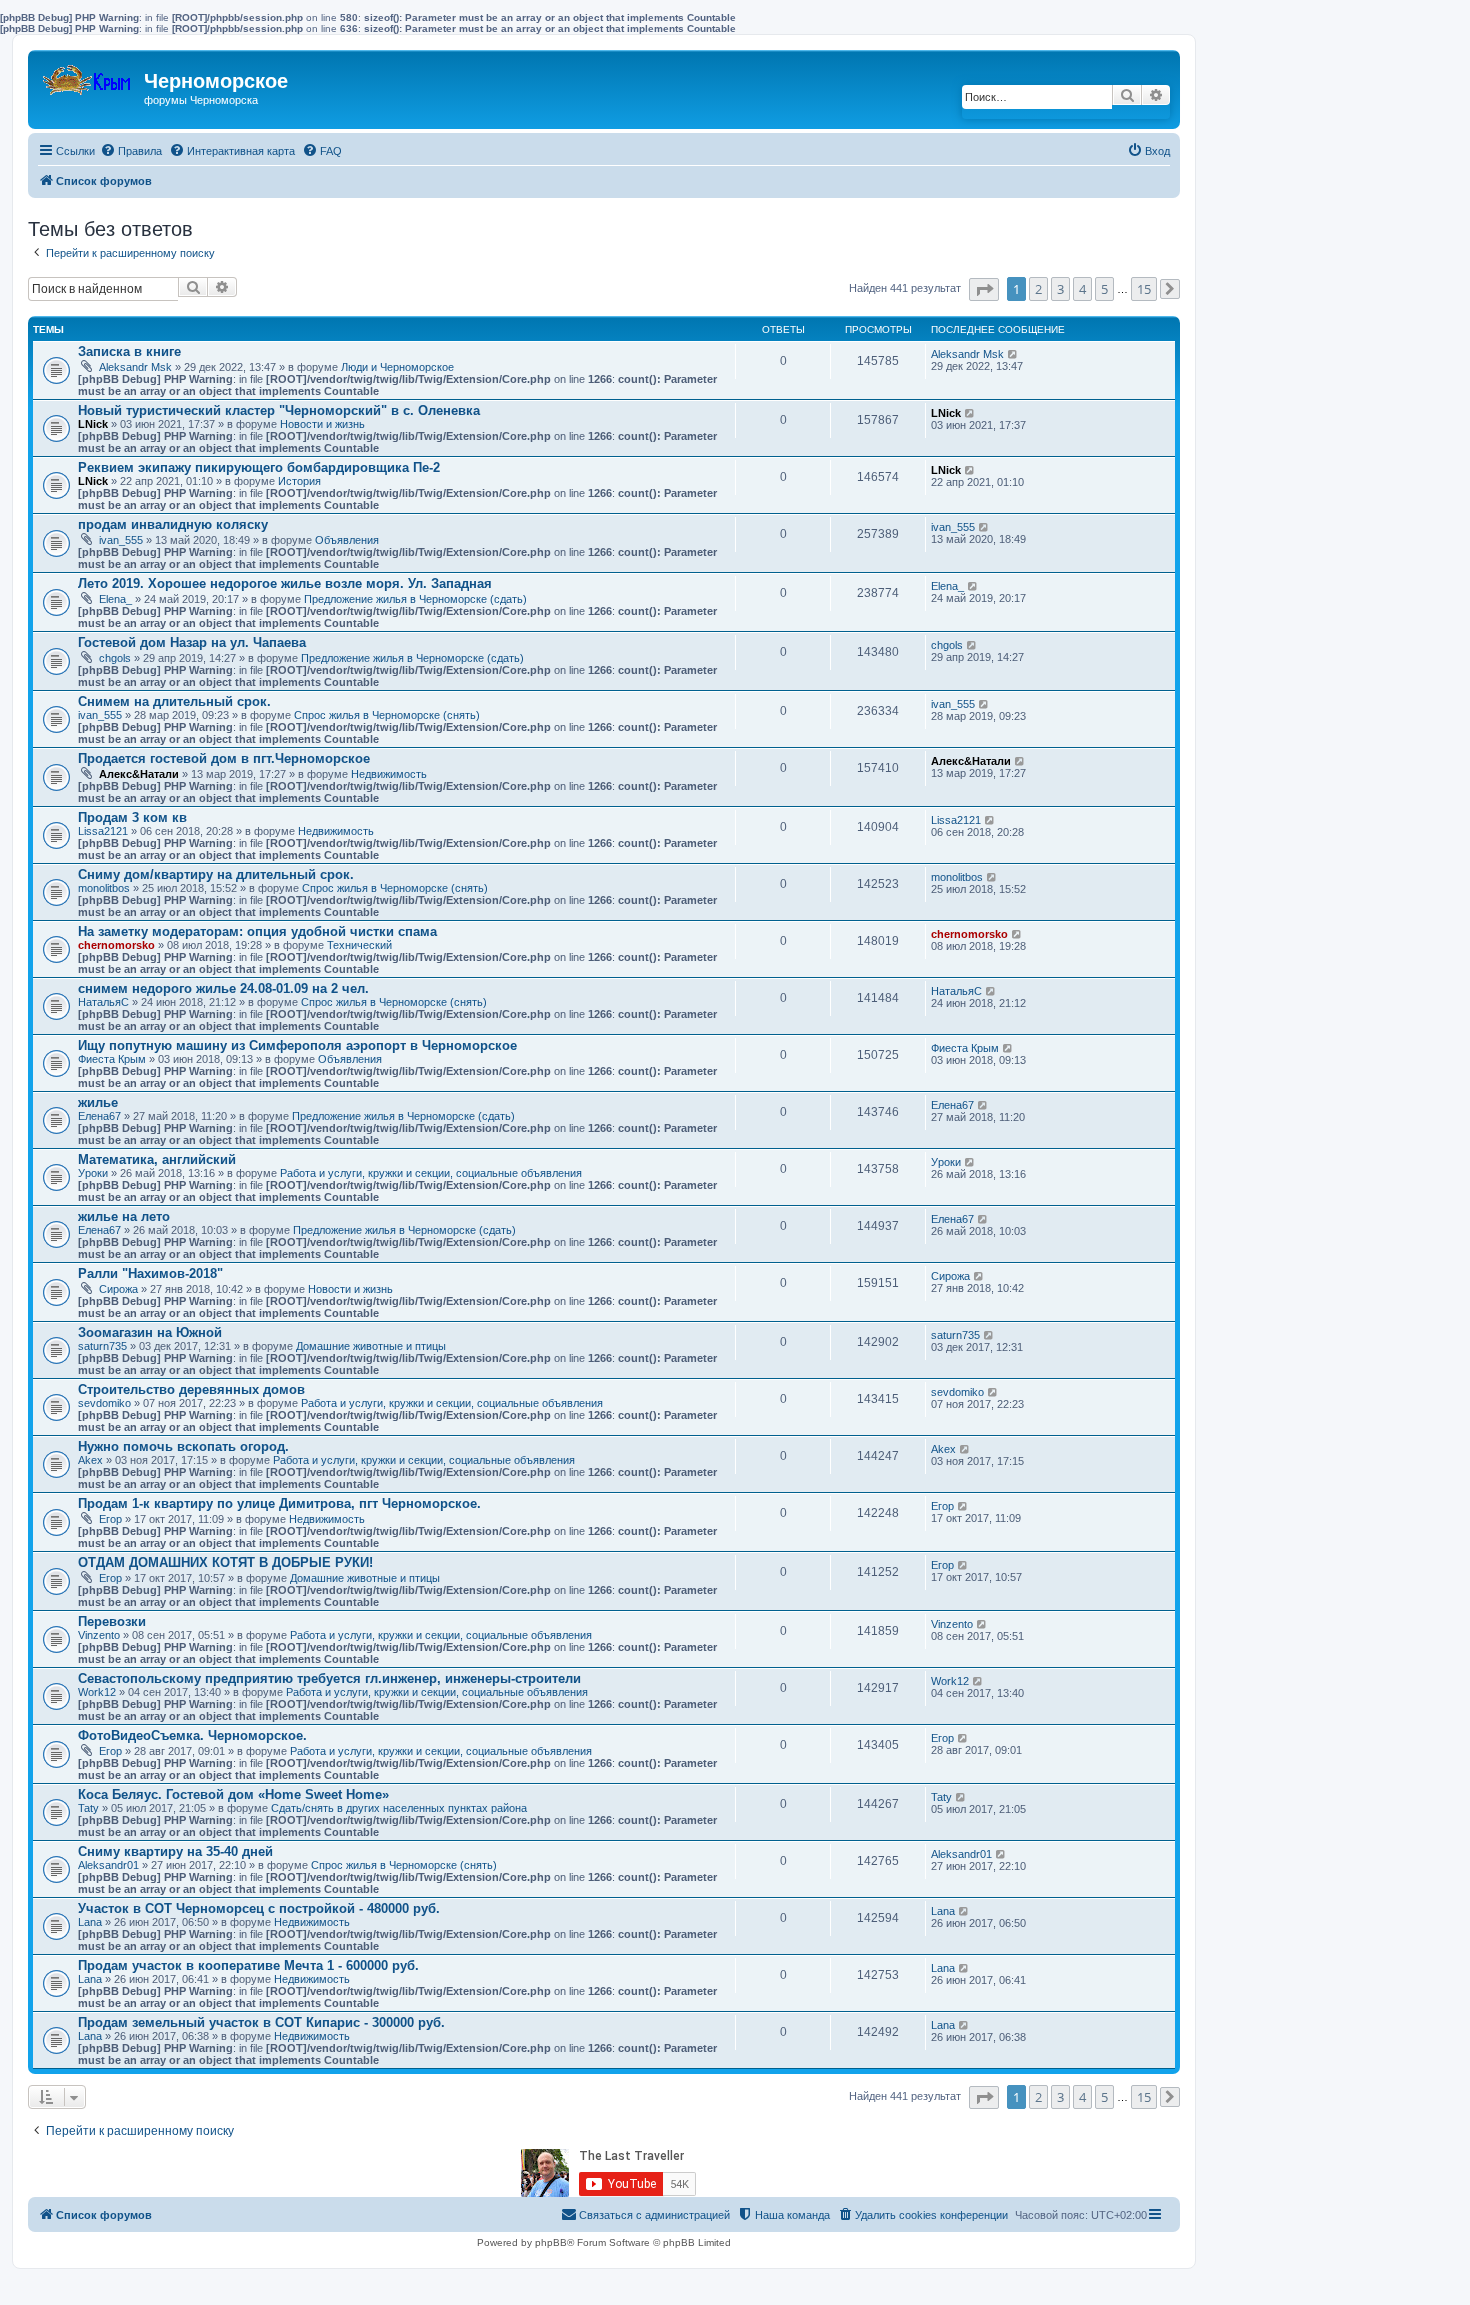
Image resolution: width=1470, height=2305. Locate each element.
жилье (98, 1102)
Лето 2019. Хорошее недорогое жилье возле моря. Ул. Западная (285, 583)
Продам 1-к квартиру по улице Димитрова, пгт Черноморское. (279, 1503)
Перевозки (112, 1621)
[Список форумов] (88, 75)
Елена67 (99, 1116)
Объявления (347, 540)
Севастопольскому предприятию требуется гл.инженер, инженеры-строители (329, 1678)
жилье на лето (124, 1216)
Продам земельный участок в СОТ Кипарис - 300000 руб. (261, 2022)
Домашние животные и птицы (371, 1346)
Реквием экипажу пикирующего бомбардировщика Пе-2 (259, 467)
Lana (90, 1922)
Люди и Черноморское (397, 367)
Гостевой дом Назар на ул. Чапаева (192, 642)
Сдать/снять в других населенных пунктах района (399, 1808)
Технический (359, 945)
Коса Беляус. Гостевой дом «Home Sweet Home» (233, 1794)
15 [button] (1144, 289)
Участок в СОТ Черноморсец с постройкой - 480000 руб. (259, 1908)
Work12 (97, 1692)
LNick (93, 424)
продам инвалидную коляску (173, 524)
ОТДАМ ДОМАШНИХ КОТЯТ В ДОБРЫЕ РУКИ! (225, 1562)
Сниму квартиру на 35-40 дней (175, 1851)
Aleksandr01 (108, 1865)
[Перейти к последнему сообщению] (1013, 354)
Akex (90, 1460)
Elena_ (115, 599)
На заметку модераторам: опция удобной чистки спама (257, 931)
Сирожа (118, 1289)
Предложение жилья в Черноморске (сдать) (415, 599)
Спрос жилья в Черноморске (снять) (387, 715)
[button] (984, 289)
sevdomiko (104, 1403)
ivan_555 (121, 540)
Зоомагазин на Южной (150, 1332)
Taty (88, 1808)
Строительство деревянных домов (191, 1389)
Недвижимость (389, 774)
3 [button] (1060, 289)
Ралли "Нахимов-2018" (150, 1273)
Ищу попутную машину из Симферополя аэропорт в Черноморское (297, 1045)
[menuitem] (131, 151)
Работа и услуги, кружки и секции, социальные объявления (431, 1173)
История (299, 481)
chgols (115, 658)
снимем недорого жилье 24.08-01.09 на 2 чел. (223, 988)
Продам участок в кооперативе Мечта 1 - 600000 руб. (248, 1965)
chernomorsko (116, 945)
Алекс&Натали (139, 774)
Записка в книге (129, 351)
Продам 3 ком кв (132, 817)
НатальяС (103, 1002)
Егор (110, 1519)
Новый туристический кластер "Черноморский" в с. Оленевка (279, 410)
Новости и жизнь (322, 424)
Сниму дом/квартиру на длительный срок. (216, 874)
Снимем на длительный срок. (174, 701)
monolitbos (104, 888)
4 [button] (1082, 289)
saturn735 (102, 1346)
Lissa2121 (103, 831)
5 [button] (1104, 289)
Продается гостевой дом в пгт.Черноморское (224, 758)
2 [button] (1038, 289)
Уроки (93, 1173)
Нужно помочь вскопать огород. (183, 1446)
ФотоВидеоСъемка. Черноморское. (192, 1735)
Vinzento (99, 1635)
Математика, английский (157, 1159)
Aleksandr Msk (135, 367)
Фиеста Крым (112, 1059)
